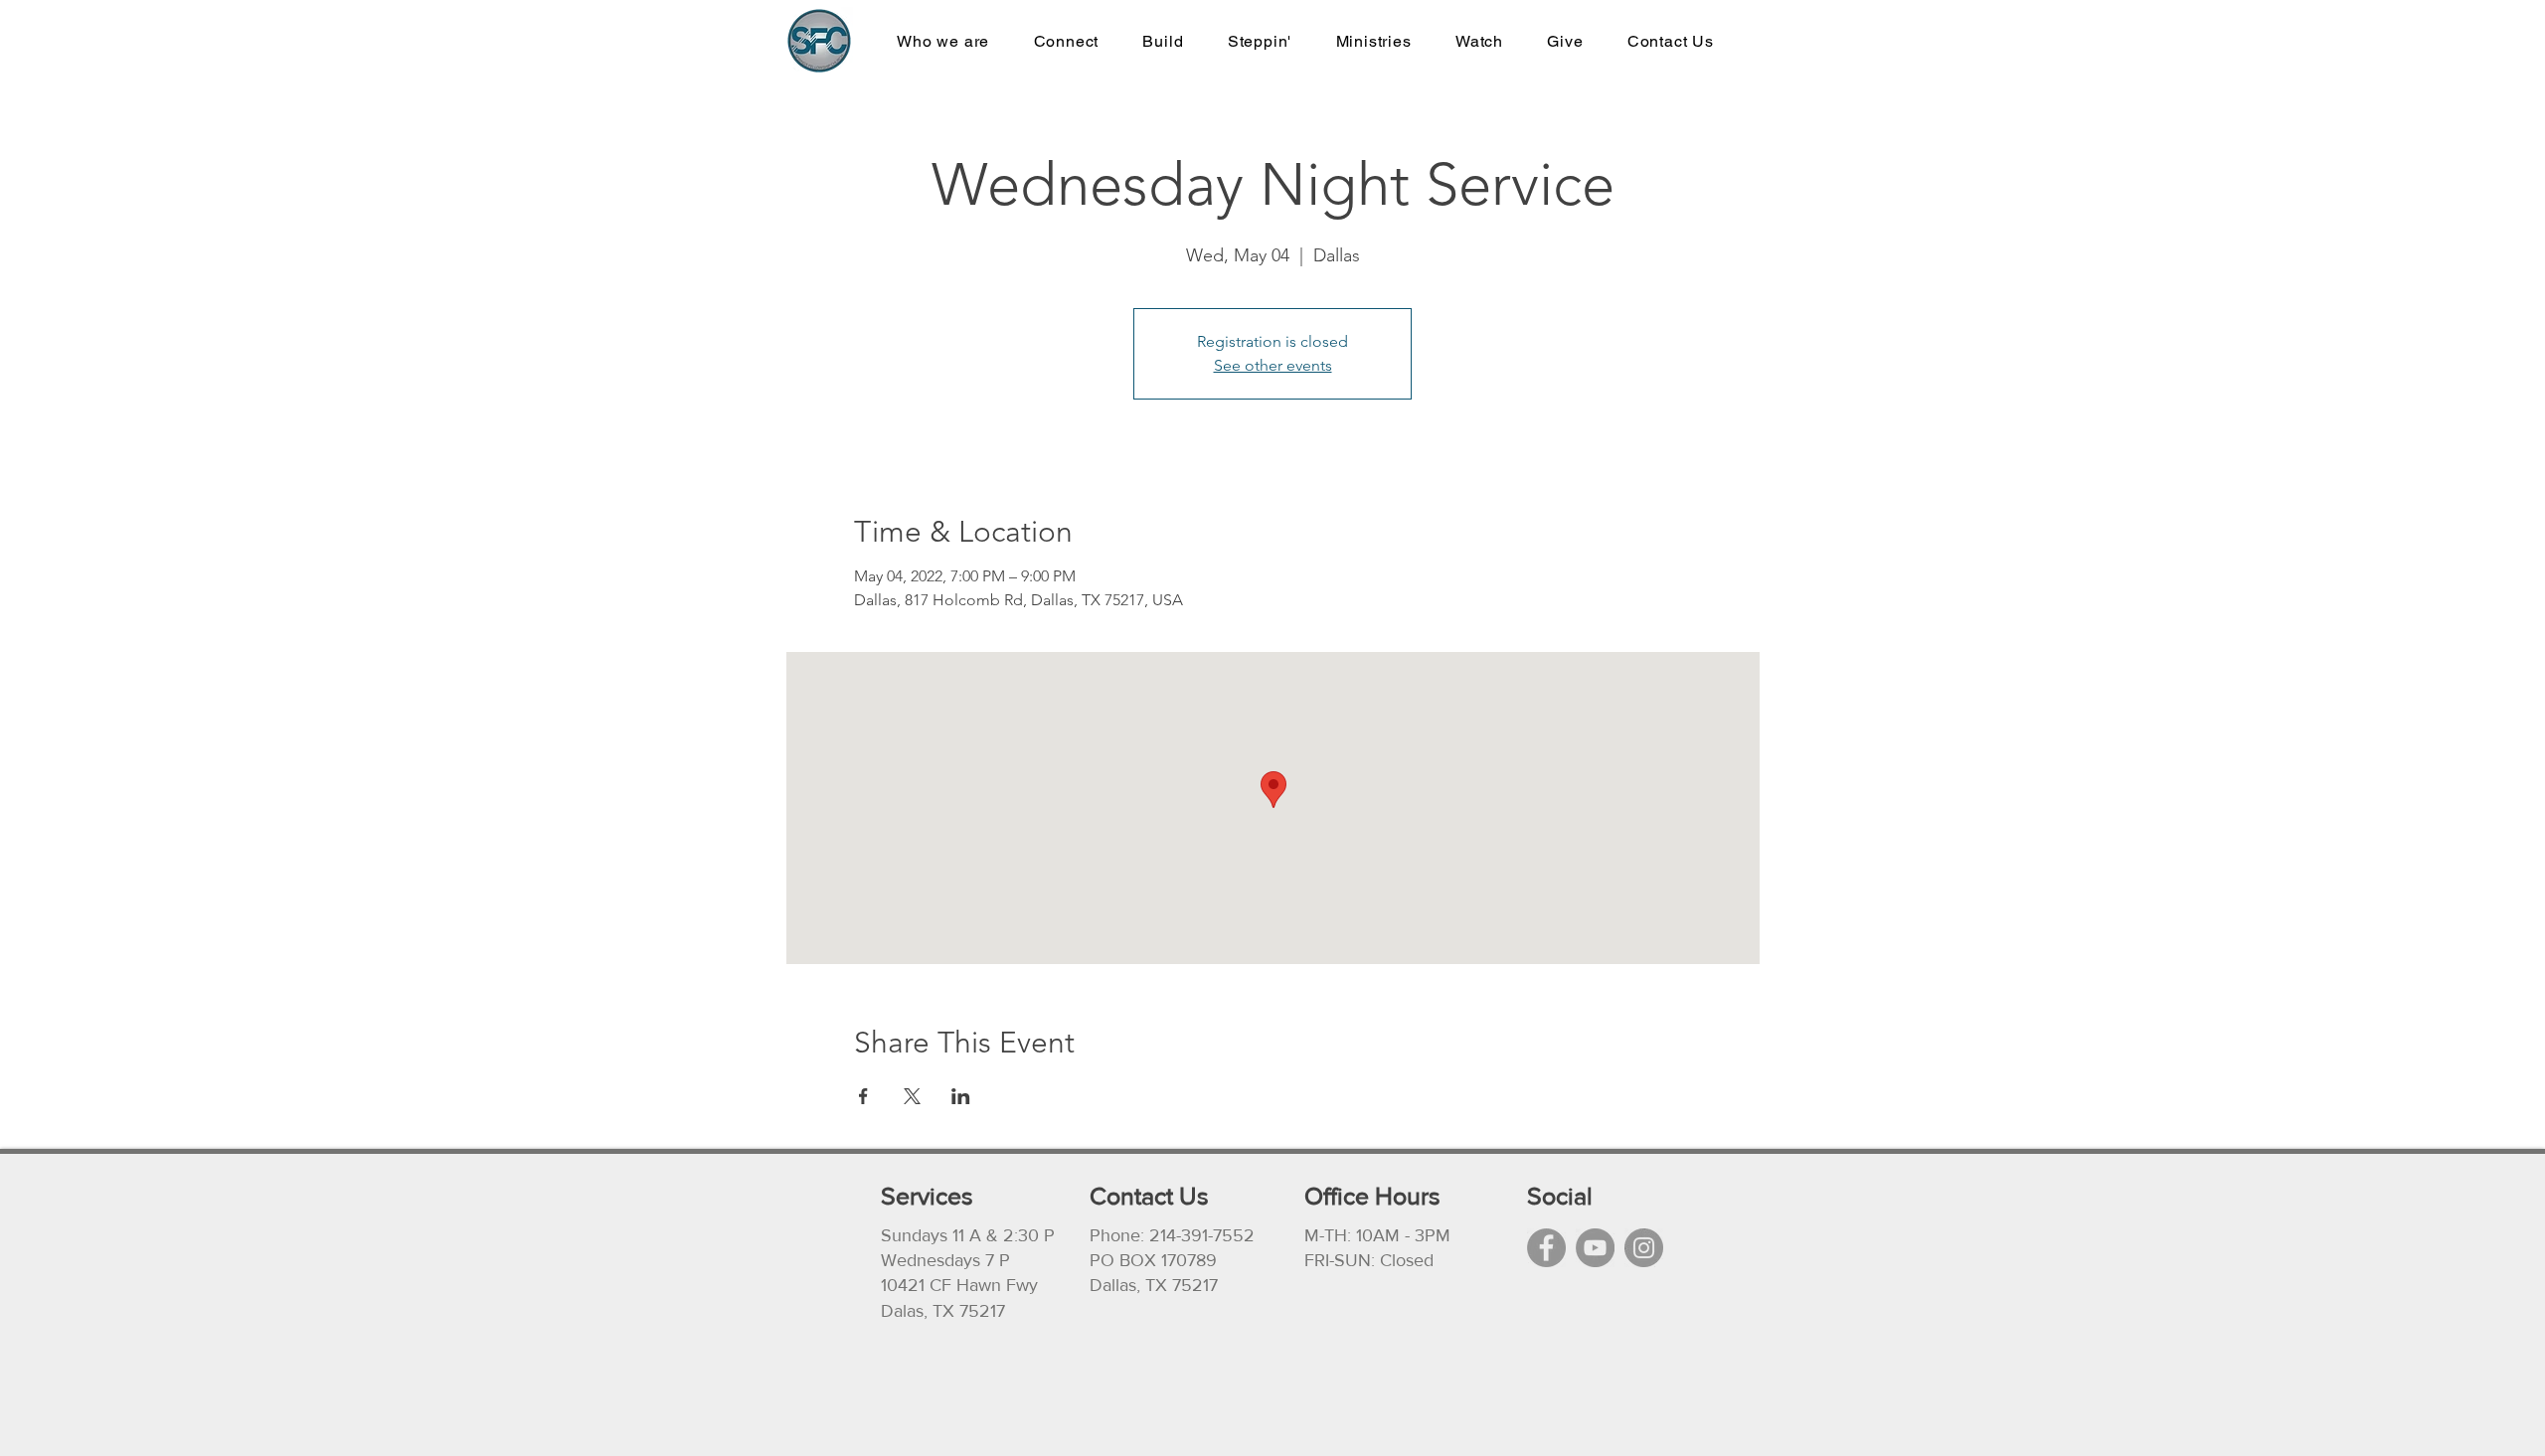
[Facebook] (1546, 1248)
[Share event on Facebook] (863, 1096)
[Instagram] (1644, 1248)
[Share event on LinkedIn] (961, 1096)
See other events (1273, 365)
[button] (1373, 41)
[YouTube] (1595, 1248)
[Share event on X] (912, 1096)
